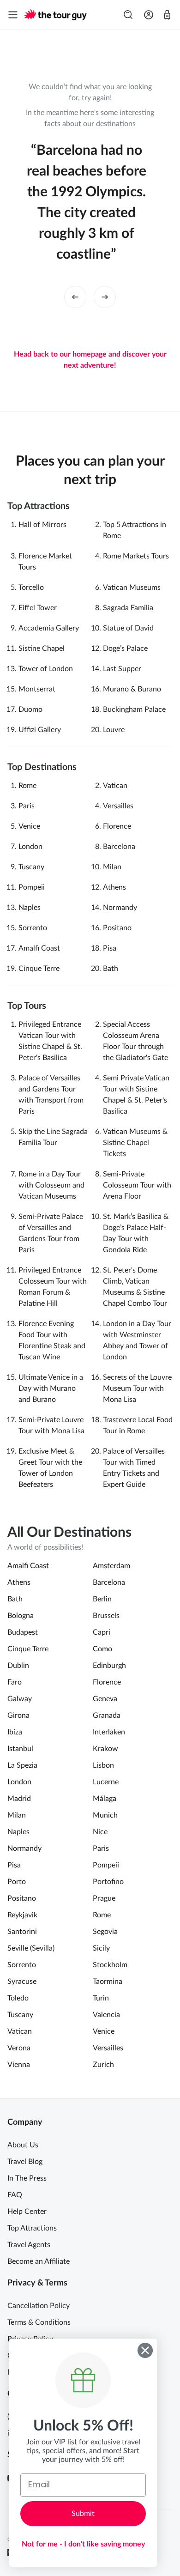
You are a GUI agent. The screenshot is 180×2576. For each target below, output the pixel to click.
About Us (23, 2145)
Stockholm (110, 1965)
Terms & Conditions (39, 2322)
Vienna (19, 2065)
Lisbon (103, 1765)
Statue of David (128, 628)
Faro (15, 1682)
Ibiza (15, 1732)
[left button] (75, 297)
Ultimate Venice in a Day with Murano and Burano (51, 1388)
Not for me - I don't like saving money (83, 2544)
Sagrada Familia (128, 608)
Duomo (30, 709)
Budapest (23, 1632)
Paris (27, 806)
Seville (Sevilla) (31, 1948)
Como (102, 1649)
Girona (18, 1715)
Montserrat (37, 689)
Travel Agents (29, 2245)
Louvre (114, 730)
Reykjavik (22, 1915)
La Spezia (22, 1765)
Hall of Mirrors (42, 525)
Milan (112, 867)
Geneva (105, 1699)
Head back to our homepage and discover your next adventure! (90, 360)
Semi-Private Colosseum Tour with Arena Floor (137, 1185)
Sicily (101, 1948)
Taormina (108, 1982)
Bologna (21, 1616)
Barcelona (119, 847)
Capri (102, 1632)
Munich (105, 1815)
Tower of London (46, 669)
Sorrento (33, 928)
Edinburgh (109, 1666)
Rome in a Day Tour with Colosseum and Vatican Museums (51, 1185)
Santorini (22, 1932)
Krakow (105, 1749)
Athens (114, 887)
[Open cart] (167, 15)
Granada (107, 1715)
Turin (101, 1998)
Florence (117, 826)
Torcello (31, 588)
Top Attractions (32, 2228)
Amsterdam (111, 1566)
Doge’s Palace (125, 649)
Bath (111, 969)
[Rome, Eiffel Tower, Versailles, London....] (128, 15)
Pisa (110, 948)
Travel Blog (25, 2162)
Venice (29, 826)
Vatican (115, 786)
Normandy (120, 908)
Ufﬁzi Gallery (40, 730)
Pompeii (32, 887)
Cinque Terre (39, 969)
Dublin (18, 1666)
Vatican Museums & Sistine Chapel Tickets (135, 1143)
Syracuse (22, 1982)
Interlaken (109, 1732)
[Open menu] (13, 15)
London (30, 847)
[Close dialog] (145, 2350)
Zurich (103, 2065)
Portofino (108, 1882)
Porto (17, 1882)
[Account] (149, 15)
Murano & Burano (132, 689)
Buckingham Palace (134, 709)
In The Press (27, 2178)
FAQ (15, 2195)
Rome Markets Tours (136, 556)
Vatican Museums (132, 588)
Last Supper (122, 669)
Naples (30, 908)
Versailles (118, 806)
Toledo (18, 1998)
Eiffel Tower (38, 608)
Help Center (27, 2212)
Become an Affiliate (39, 2261)
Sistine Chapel (42, 649)
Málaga (105, 1799)
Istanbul (20, 1749)
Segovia (105, 1932)
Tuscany (31, 867)
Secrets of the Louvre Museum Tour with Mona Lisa (137, 1388)
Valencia (106, 2015)
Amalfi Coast (39, 948)
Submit (83, 2514)
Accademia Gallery (49, 628)
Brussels (106, 1616)
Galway (20, 1699)
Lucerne (106, 1782)
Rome (27, 786)
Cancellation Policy (39, 2306)
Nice (100, 1832)
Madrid (19, 1799)
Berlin (102, 1599)
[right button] (105, 297)
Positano (117, 928)
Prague (104, 1898)
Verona (19, 2048)
